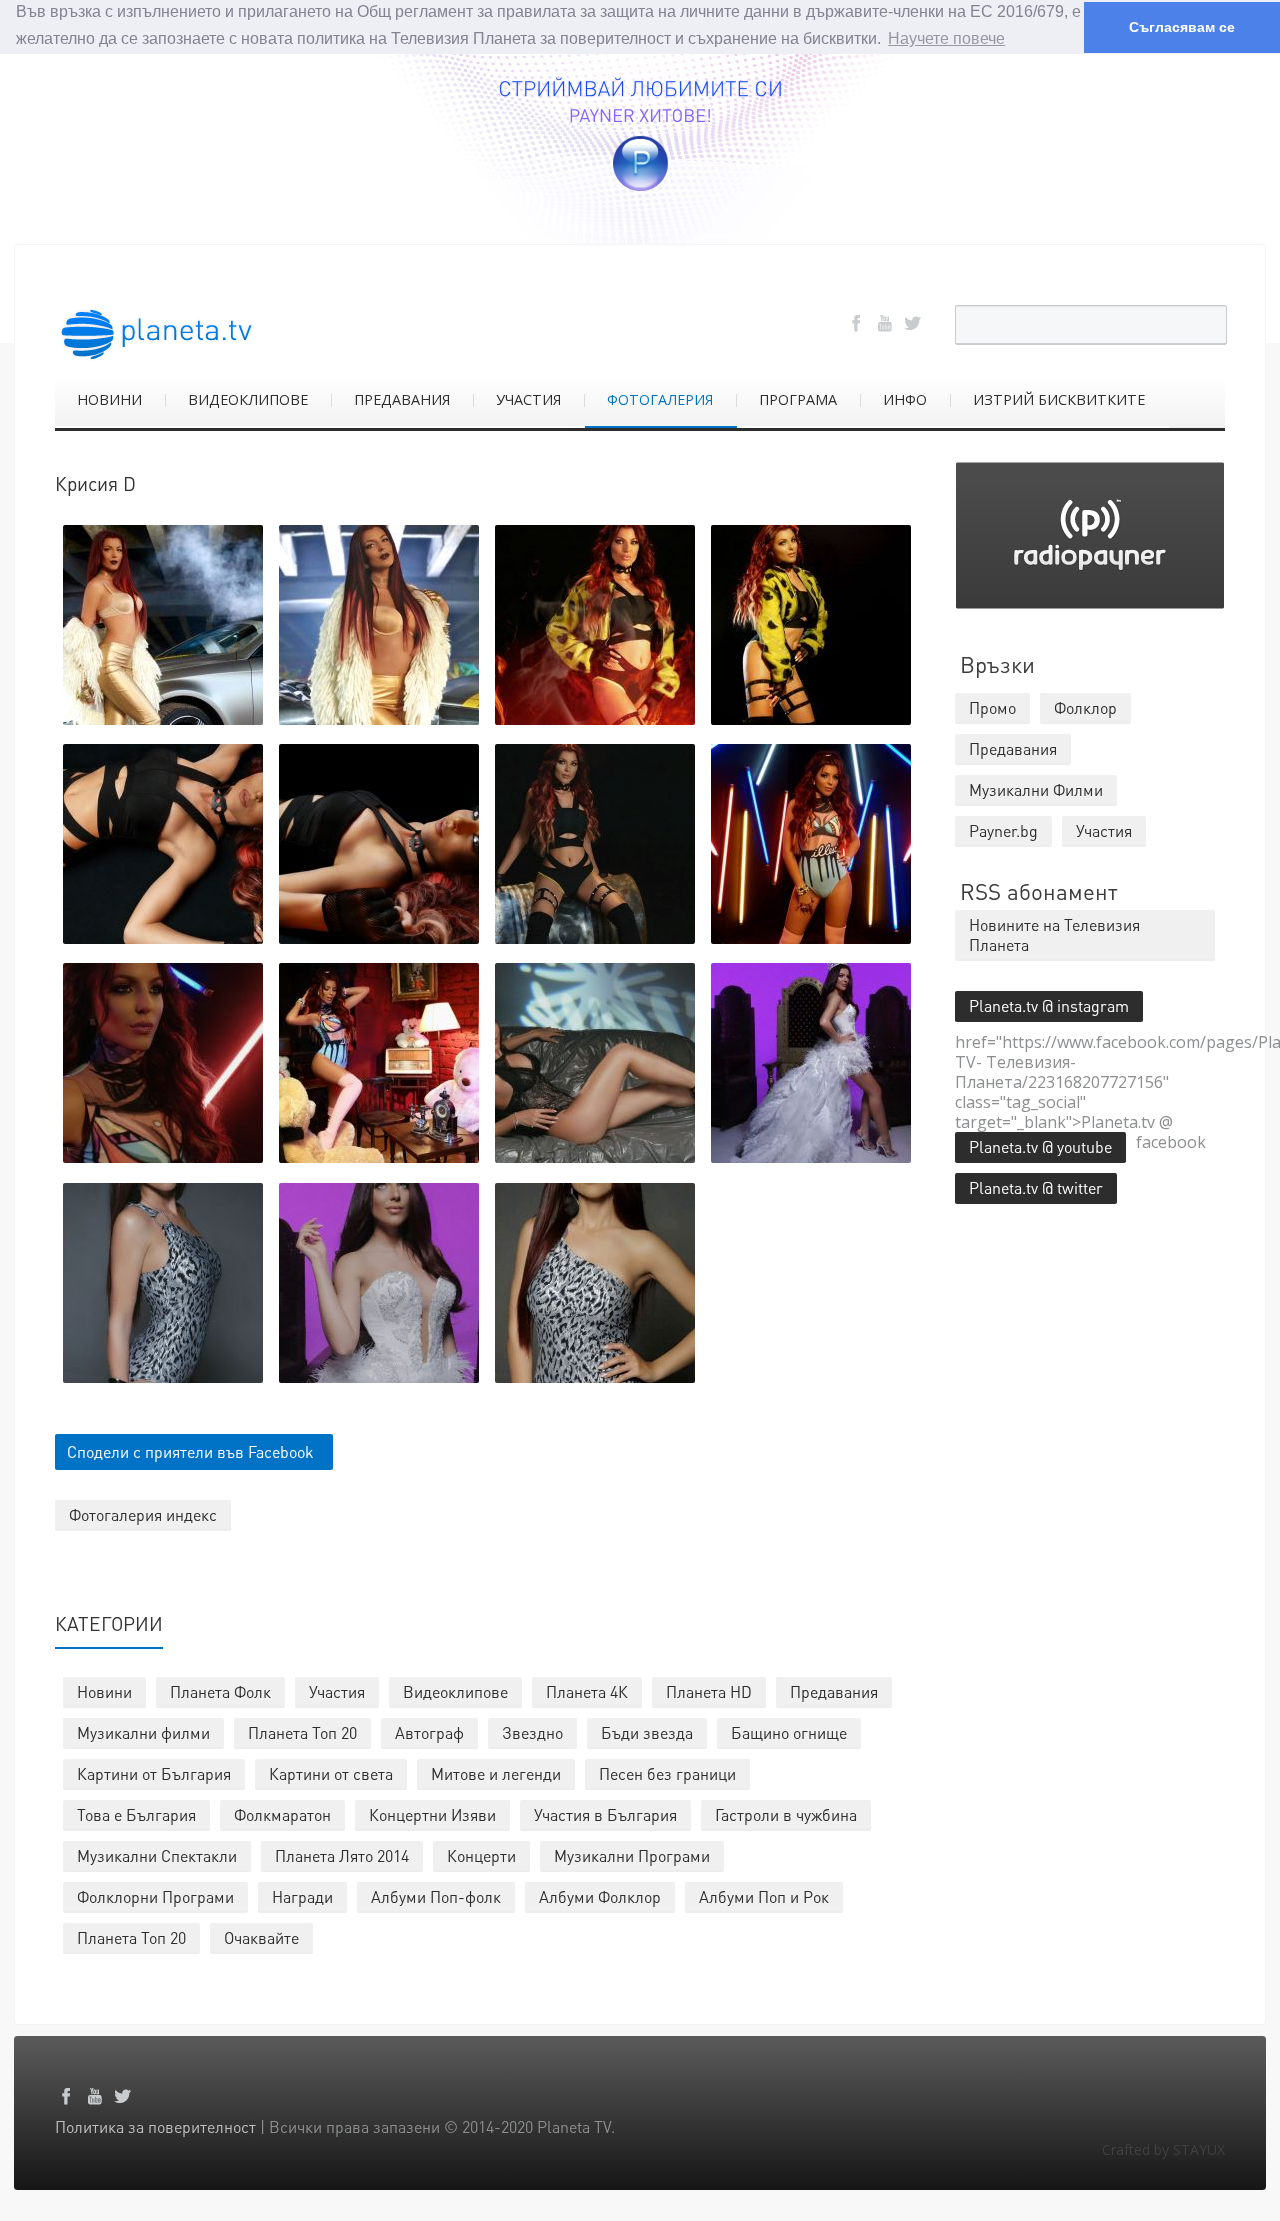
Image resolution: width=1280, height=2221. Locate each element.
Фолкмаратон (282, 1814)
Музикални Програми (632, 1855)
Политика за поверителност (155, 2126)
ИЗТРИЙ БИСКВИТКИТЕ (1059, 399)
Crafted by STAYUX (1163, 2149)
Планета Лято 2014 (342, 1855)
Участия (337, 1691)
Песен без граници (667, 1773)
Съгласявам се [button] (1182, 27)
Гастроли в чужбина (786, 1814)
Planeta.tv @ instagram (1049, 1005)
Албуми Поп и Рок (764, 1896)
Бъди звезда (647, 1732)
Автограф (429, 1732)
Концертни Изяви (432, 1814)
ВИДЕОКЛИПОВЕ (248, 399)
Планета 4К (587, 1691)
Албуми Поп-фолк (436, 1896)
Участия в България (605, 1814)
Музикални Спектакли (157, 1855)
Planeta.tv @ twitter (1036, 1187)
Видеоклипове (455, 1691)
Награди (302, 1896)
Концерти (481, 1855)
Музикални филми (143, 1732)
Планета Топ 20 (302, 1732)
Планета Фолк (220, 1691)
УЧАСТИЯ (528, 399)
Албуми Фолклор (600, 1896)
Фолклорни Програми (155, 1896)
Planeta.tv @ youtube (1040, 1146)
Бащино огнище (789, 1732)
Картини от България (154, 1773)
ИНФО (905, 399)
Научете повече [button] (946, 38)
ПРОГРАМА (798, 399)
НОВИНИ (109, 399)
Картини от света (331, 1773)
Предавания (834, 1691)
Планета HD (709, 1691)
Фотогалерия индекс (143, 1514)
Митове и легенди (496, 1773)
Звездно (532, 1732)
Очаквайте (261, 1937)
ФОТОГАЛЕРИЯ (660, 399)
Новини (104, 1691)
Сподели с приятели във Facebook (190, 1451)
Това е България (136, 1814)
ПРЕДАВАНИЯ (402, 399)
